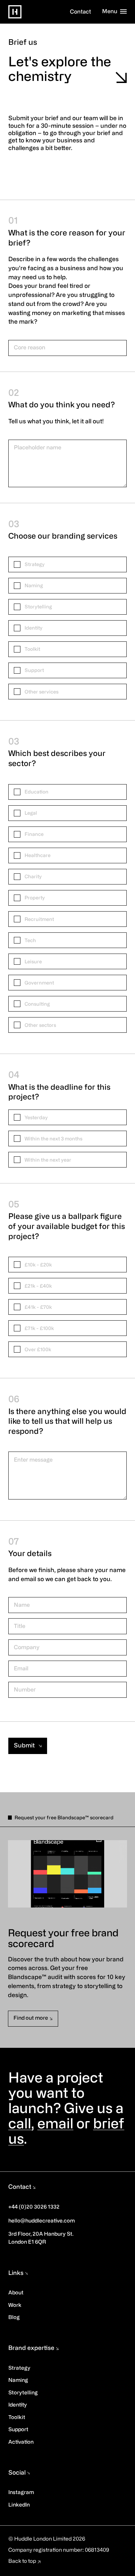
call (20, 2125)
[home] (15, 12)
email (55, 2125)
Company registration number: (47, 2550)
